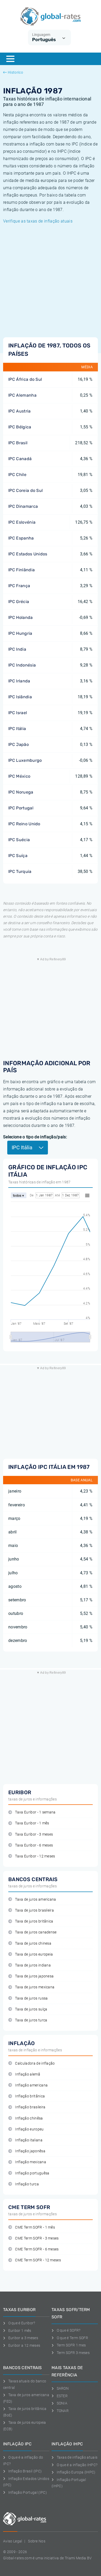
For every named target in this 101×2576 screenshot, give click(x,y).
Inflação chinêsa (29, 2118)
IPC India (17, 649)
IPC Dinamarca (23, 506)
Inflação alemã (27, 2074)
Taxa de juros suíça (31, 2009)
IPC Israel (18, 713)
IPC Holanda (21, 617)
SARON (63, 2388)
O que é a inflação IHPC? (77, 2465)
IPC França (19, 586)
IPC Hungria (20, 633)
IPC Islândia (20, 697)
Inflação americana (31, 2085)
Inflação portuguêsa (32, 2173)
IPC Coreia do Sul (26, 490)
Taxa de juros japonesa (34, 1976)
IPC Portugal (21, 808)
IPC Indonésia (22, 665)
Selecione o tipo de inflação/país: (35, 1137)
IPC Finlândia (21, 570)
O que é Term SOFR (72, 2338)
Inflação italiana (29, 2140)
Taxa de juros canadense (36, 1932)
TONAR (63, 2411)
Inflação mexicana (30, 2162)
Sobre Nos (37, 2541)
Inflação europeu (29, 2129)
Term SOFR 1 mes (71, 2345)
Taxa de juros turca (31, 2020)
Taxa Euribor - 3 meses (34, 1834)
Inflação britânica (30, 2096)
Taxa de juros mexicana (35, 1987)
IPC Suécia (19, 840)
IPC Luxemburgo (25, 760)
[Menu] (10, 59)
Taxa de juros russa (31, 1998)
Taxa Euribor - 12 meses (35, 1856)
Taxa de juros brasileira (34, 1910)
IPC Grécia (19, 602)
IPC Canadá (20, 459)
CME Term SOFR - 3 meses (37, 2238)
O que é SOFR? (69, 2330)
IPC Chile (17, 475)
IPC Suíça (18, 856)
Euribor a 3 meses (23, 2338)
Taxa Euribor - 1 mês (32, 1823)
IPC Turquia (20, 871)
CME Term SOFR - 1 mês (35, 2227)
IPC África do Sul (25, 379)
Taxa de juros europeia (34, 1954)
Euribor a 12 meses (24, 2345)
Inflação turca (27, 2184)
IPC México (19, 776)
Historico (15, 72)
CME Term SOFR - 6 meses (37, 2249)
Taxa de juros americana (35, 1899)
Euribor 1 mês (20, 2331)
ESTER (62, 2396)
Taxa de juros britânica (34, 1921)
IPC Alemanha (22, 395)
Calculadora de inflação (35, 2063)
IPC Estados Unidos (28, 554)
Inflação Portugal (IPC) (28, 2492)
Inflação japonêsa (30, 2151)
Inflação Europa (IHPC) (76, 2472)
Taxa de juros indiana (33, 1965)
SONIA (62, 2403)
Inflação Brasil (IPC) (25, 2471)
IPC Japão (19, 744)
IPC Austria (20, 411)
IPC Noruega (21, 792)
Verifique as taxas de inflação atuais (38, 221)
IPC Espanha (21, 538)
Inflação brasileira (30, 2107)
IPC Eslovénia (22, 522)
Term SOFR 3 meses (73, 2353)
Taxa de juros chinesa (33, 1943)
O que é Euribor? (22, 2323)
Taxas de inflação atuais (77, 2457)
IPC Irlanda (19, 681)
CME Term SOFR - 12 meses (38, 2260)
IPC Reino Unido (24, 824)
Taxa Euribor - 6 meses (34, 1845)
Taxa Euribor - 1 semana (35, 1812)
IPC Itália (17, 729)
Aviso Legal (13, 2541)
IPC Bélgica (20, 427)
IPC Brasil (18, 443)
